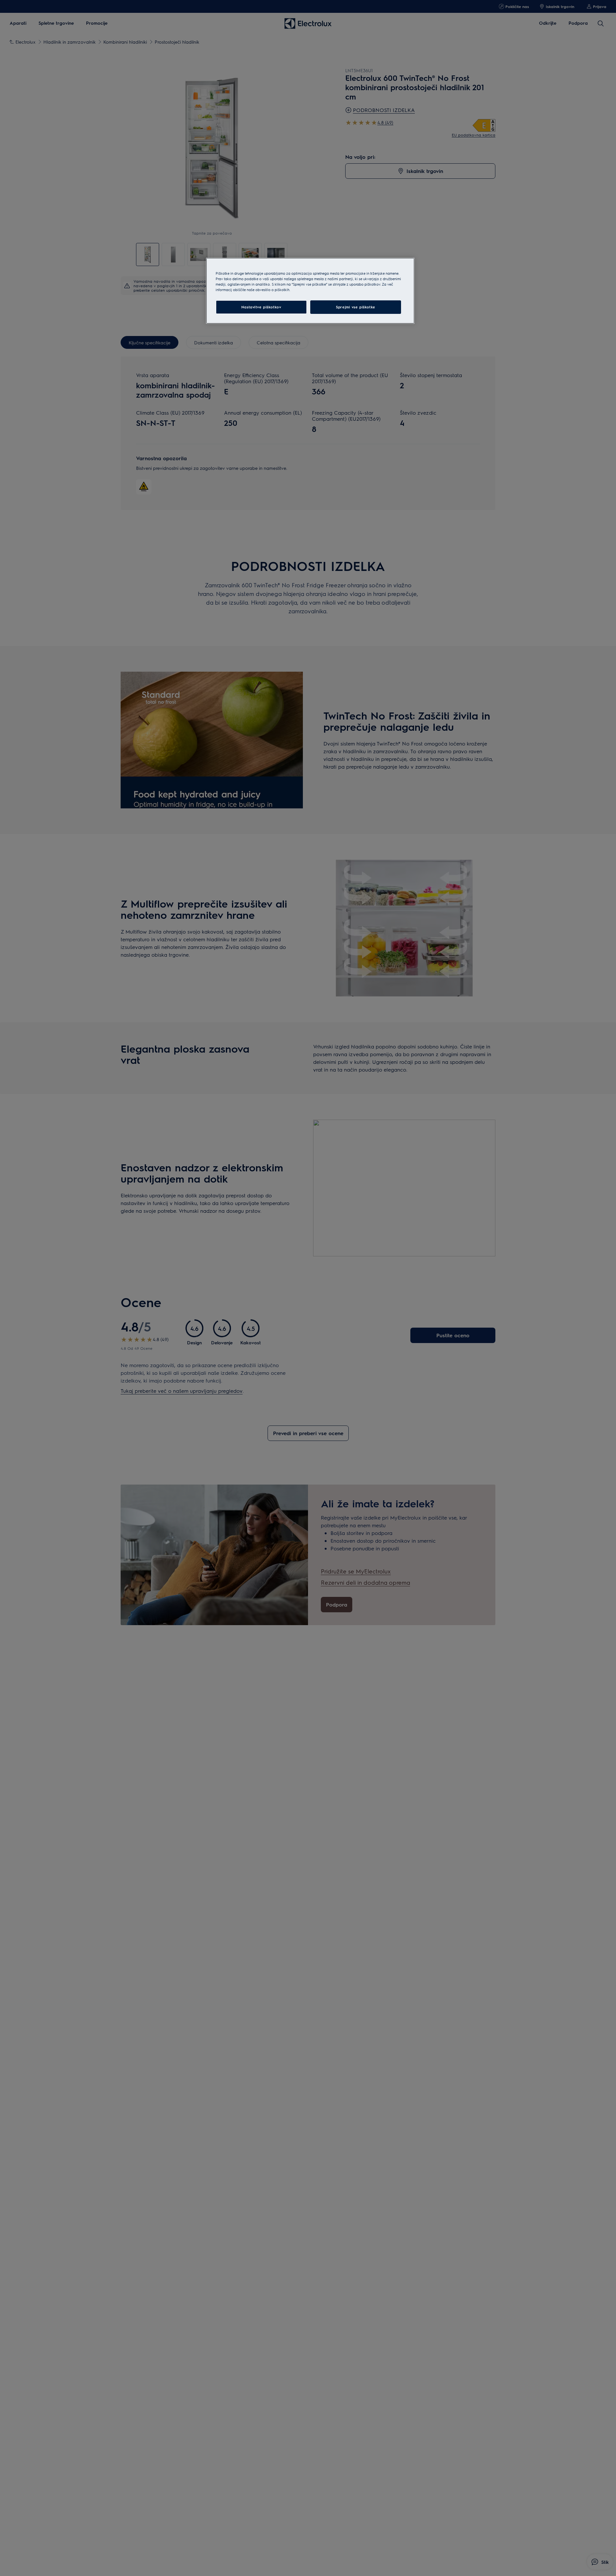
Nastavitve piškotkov (261, 307)
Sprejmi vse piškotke (355, 307)
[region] (310, 291)
